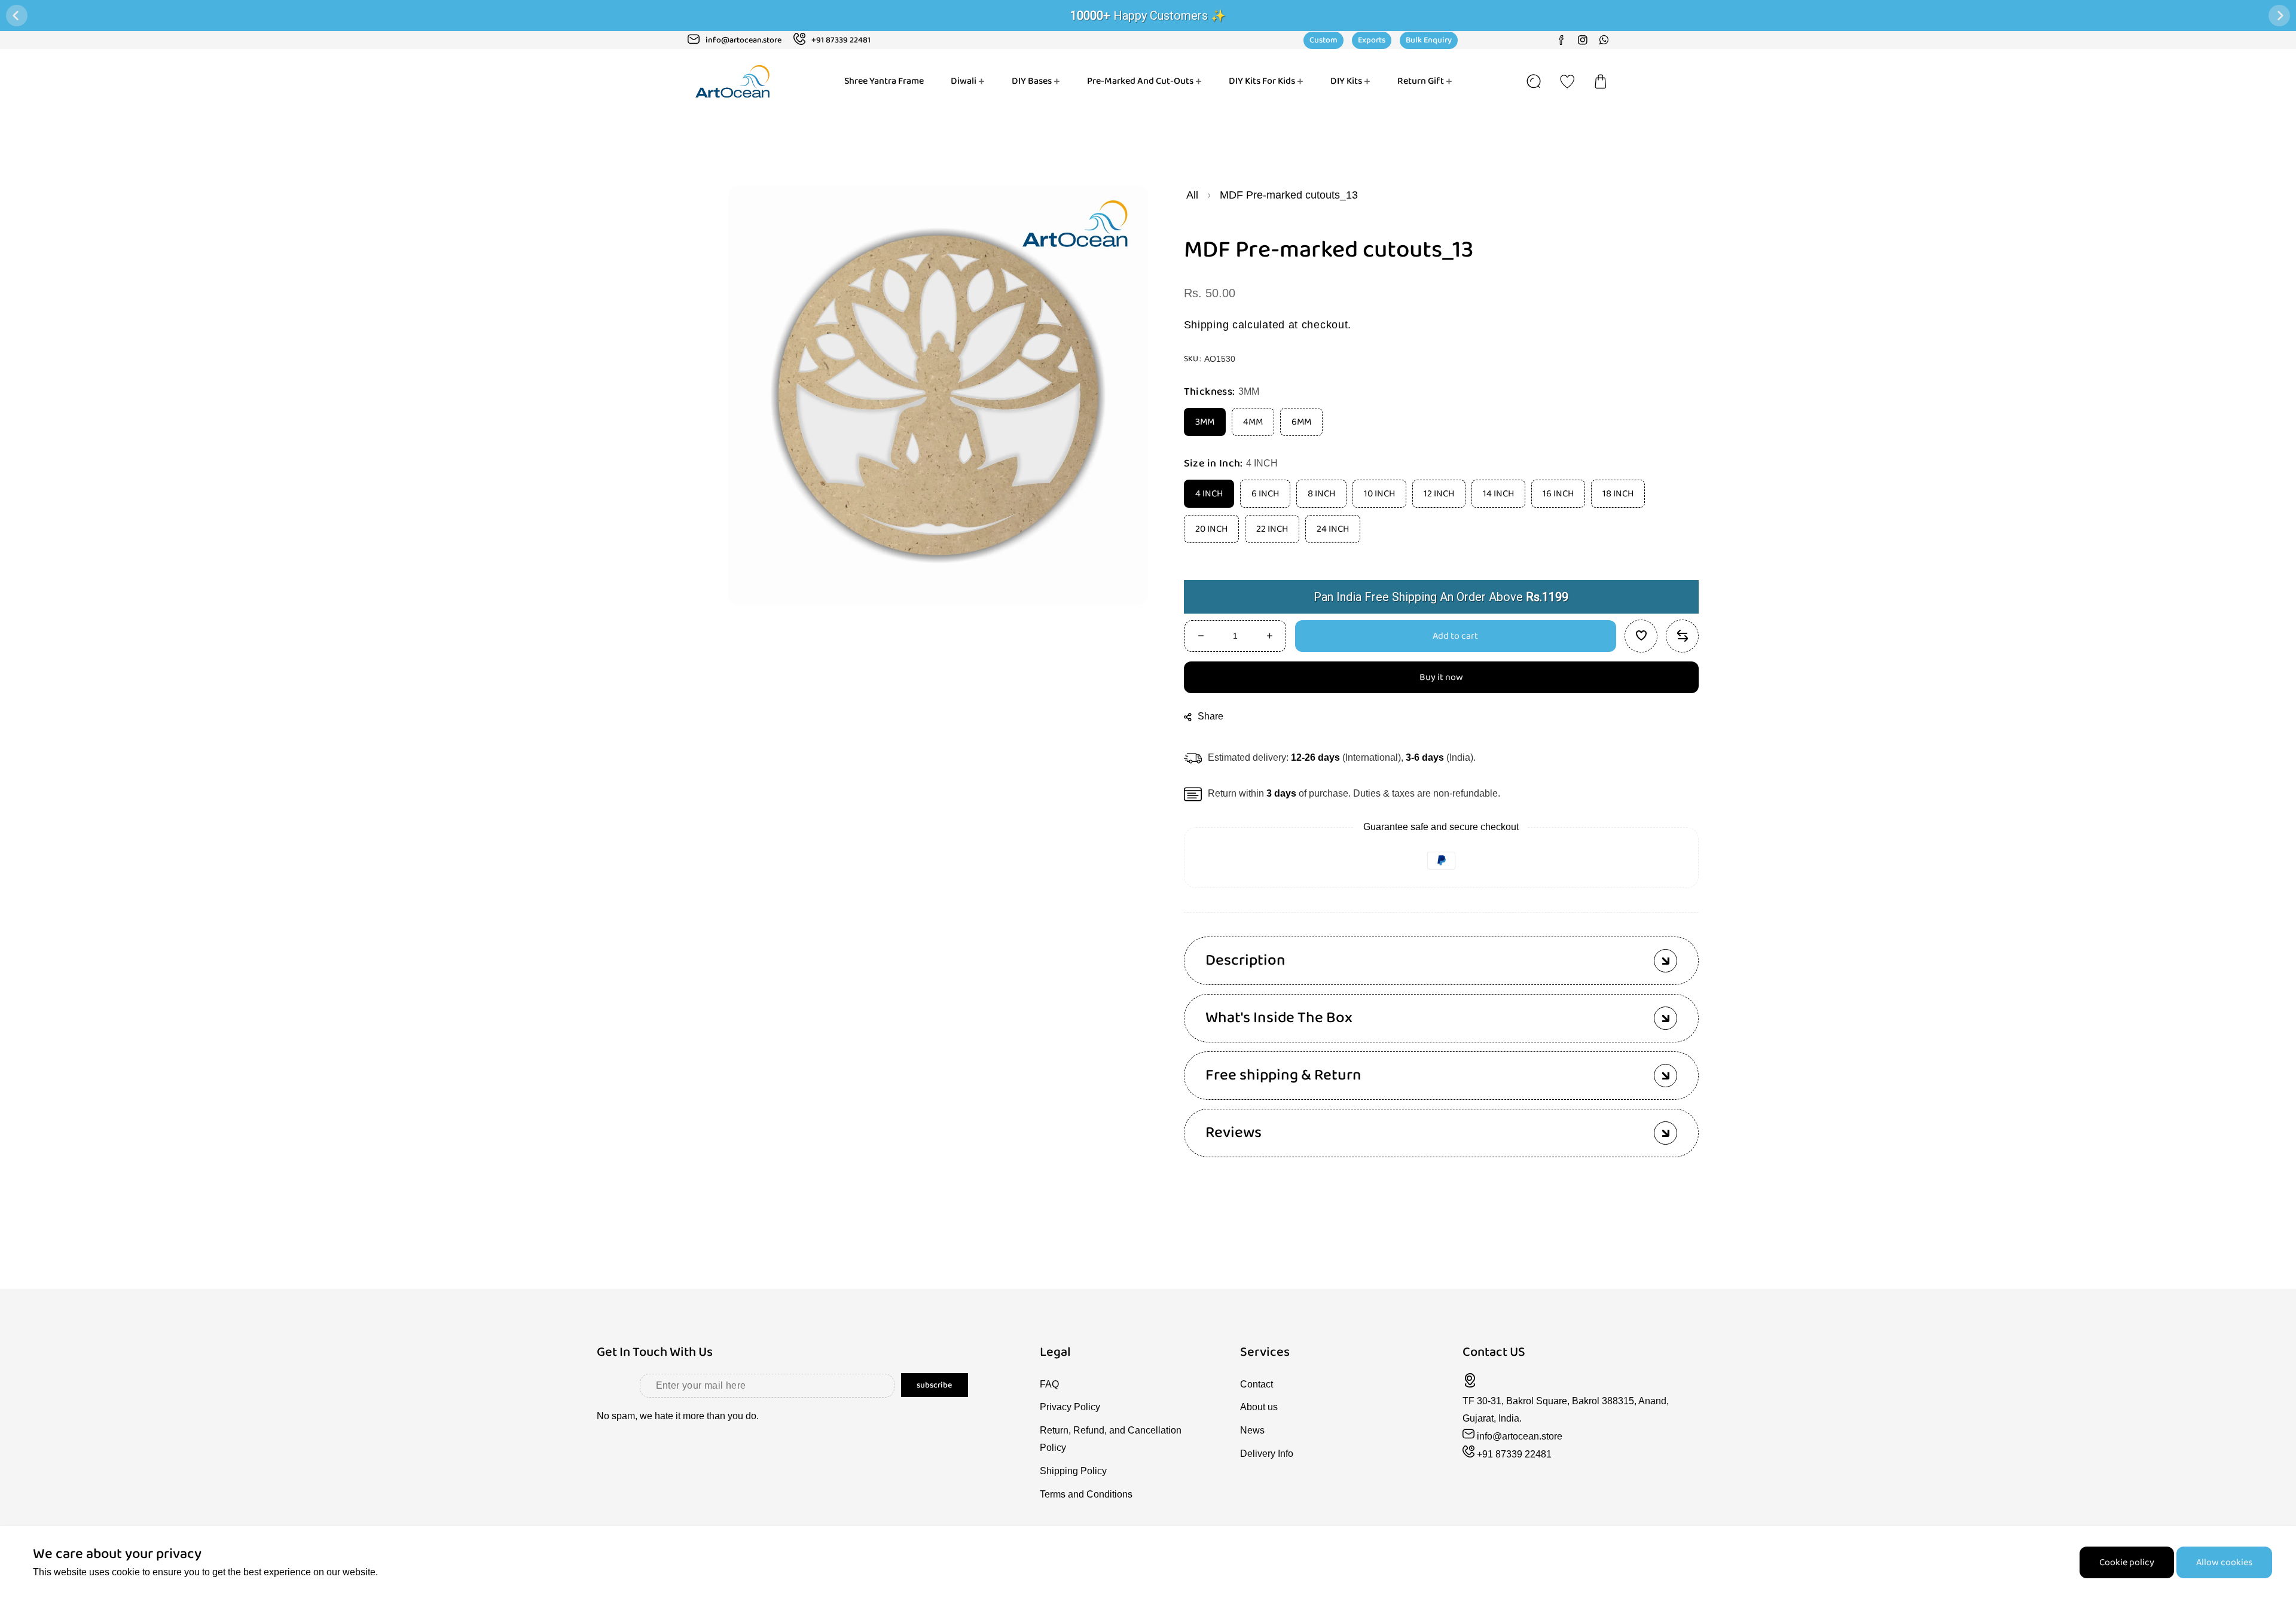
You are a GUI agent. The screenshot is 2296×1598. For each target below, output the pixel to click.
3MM (1205, 422)
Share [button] (1211, 716)
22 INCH (1272, 529)
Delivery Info (1267, 1454)
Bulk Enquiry (1429, 40)
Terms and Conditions (1086, 1494)
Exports (1372, 40)
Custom (1323, 40)
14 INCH (1498, 494)
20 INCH (1211, 529)
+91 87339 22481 (1514, 1454)
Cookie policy (2127, 1562)
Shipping (1207, 325)
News (1252, 1430)
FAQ (1049, 1384)
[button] (1601, 81)
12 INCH (1439, 494)
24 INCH (1333, 529)
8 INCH (1321, 494)
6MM (1301, 422)
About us (1259, 1407)
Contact (1257, 1384)
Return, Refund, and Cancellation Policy (1111, 1439)
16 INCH (1558, 494)
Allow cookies (2224, 1562)
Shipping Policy (1073, 1471)
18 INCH (1618, 494)
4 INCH (1209, 494)
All (1192, 195)
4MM (1253, 422)
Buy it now (1441, 677)
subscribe (934, 1385)
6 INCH (1265, 494)
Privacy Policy (1070, 1407)
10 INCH (1379, 494)
